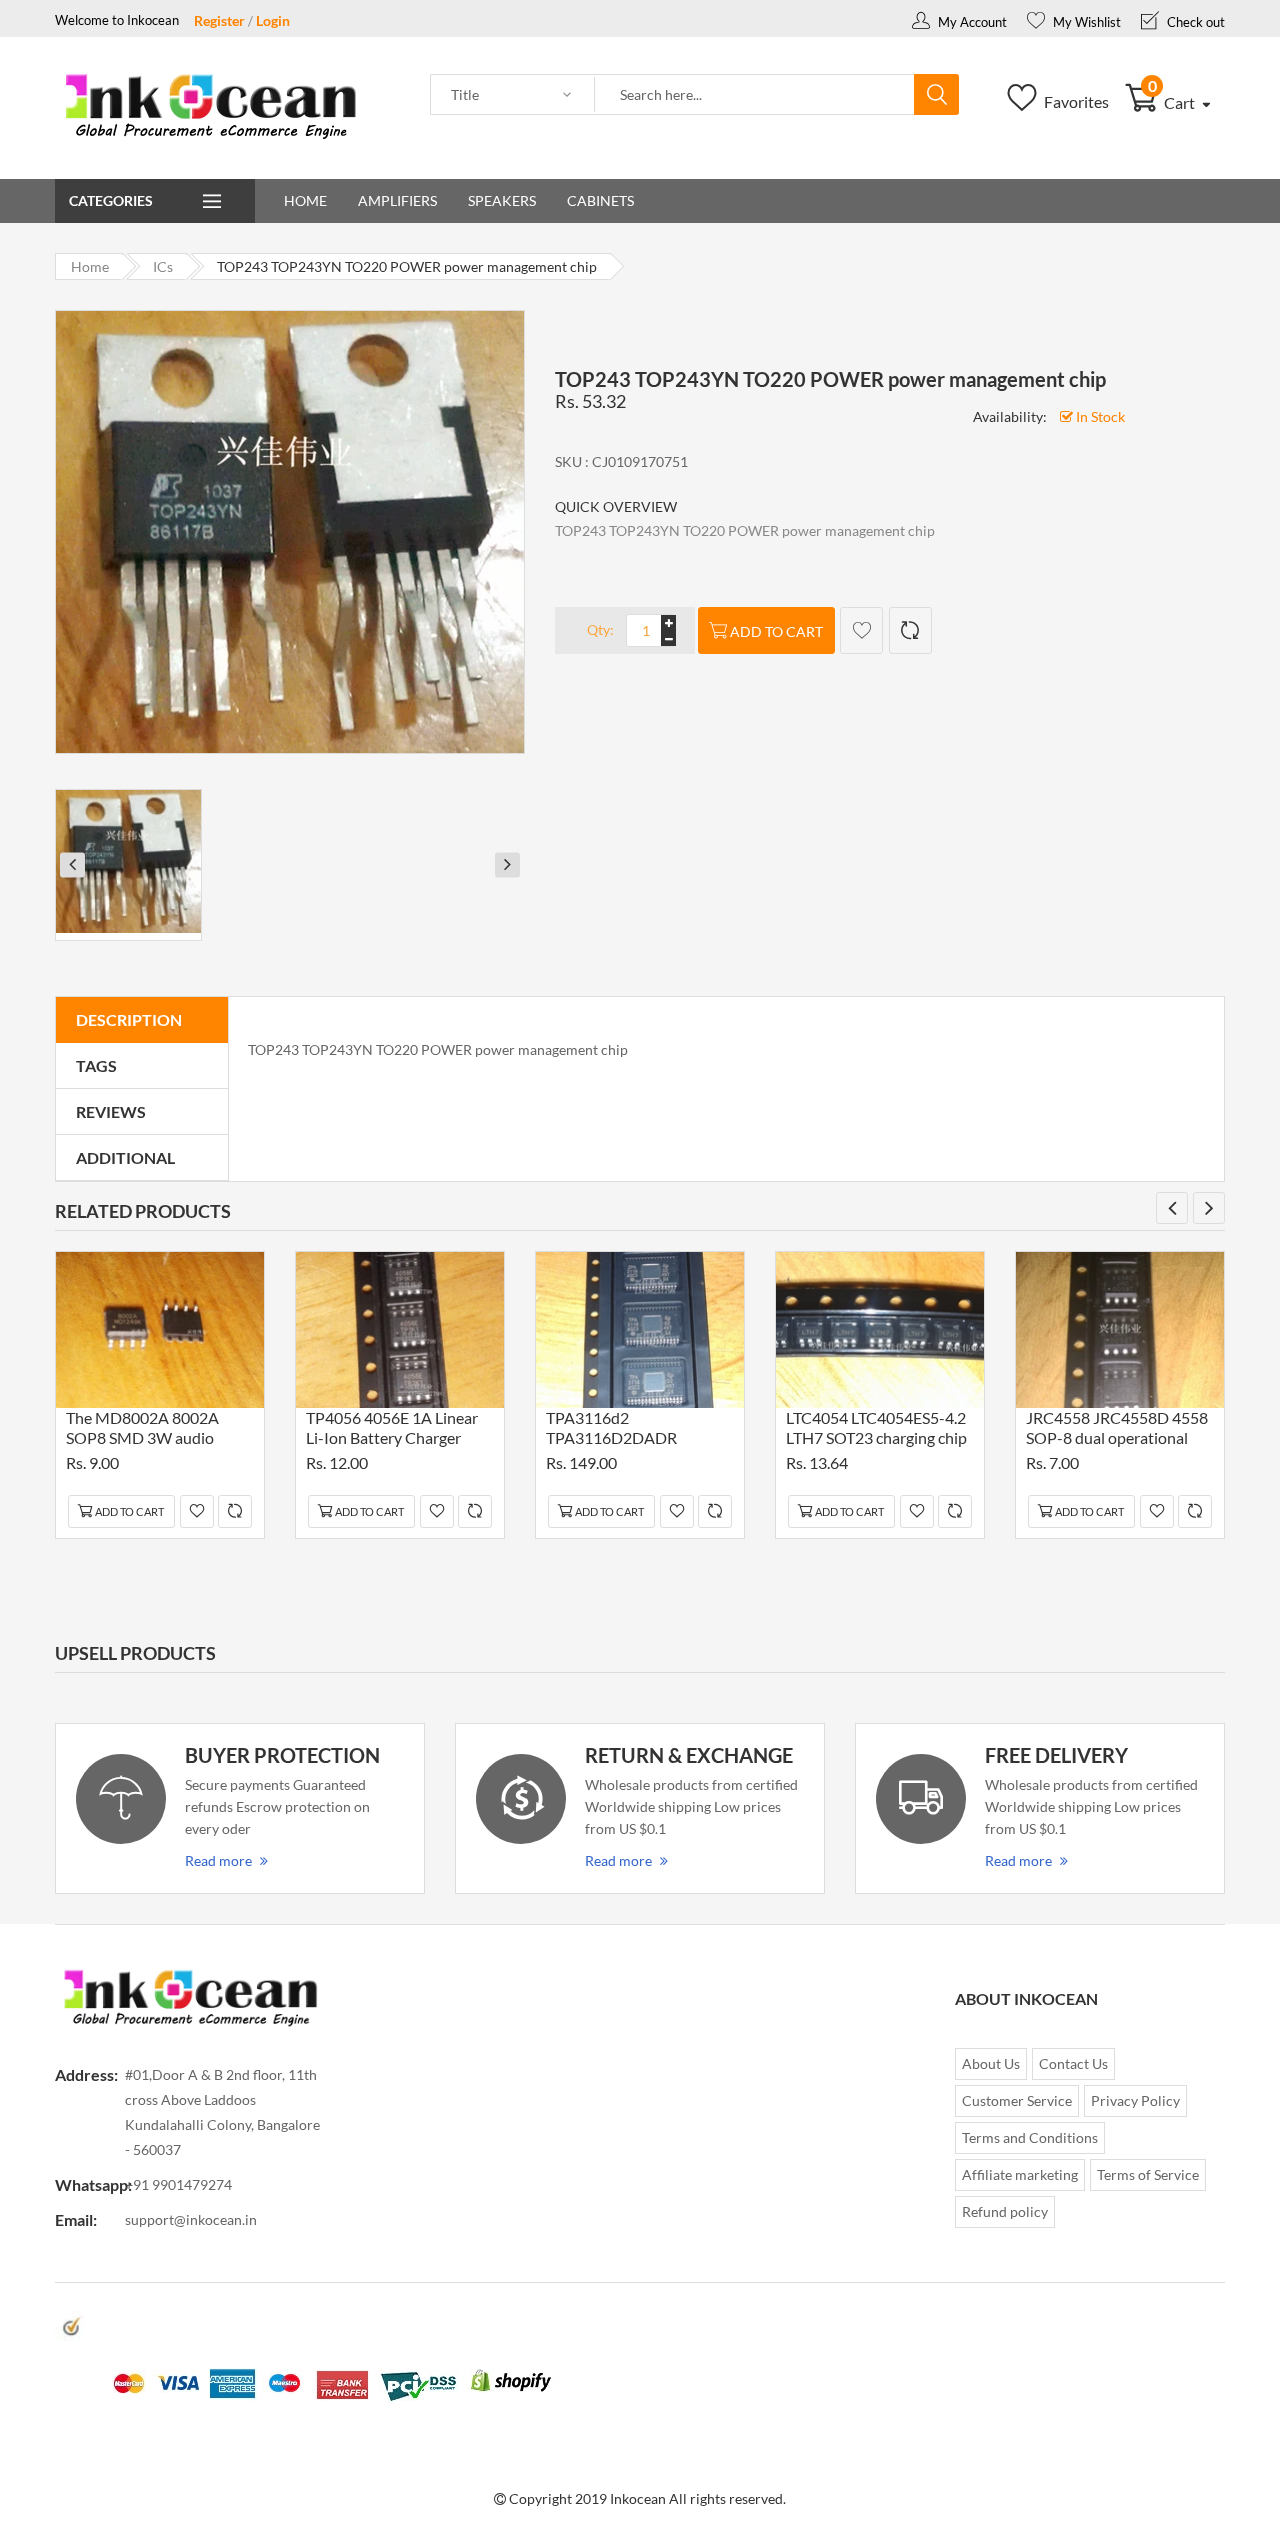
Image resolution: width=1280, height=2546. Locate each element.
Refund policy (1005, 2211)
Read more (218, 1860)
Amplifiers (397, 200)
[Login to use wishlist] (861, 630)
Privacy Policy (1135, 2100)
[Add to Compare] (910, 630)
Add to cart (776, 631)
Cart (1173, 102)
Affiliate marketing (1020, 2174)
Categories (111, 200)
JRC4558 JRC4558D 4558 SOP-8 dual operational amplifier (1117, 1430)
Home (305, 200)
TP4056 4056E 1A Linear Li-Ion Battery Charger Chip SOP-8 (392, 1430)
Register (219, 20)
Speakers (502, 200)
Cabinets (600, 200)
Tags (96, 1065)
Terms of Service (1148, 2174)
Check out (1194, 22)
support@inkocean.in (191, 2219)
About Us (991, 2063)
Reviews (111, 1111)
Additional (125, 1157)
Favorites (1075, 101)
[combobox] (755, 95)
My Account (971, 22)
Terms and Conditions (1030, 2137)
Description (129, 1019)
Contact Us (1073, 2063)
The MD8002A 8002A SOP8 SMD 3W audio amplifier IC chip (142, 1430)
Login (273, 20)
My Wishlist (1085, 22)
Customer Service (1017, 2100)
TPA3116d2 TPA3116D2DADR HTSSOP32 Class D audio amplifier (633, 1430)
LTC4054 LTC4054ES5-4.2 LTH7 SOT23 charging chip (876, 1427)
